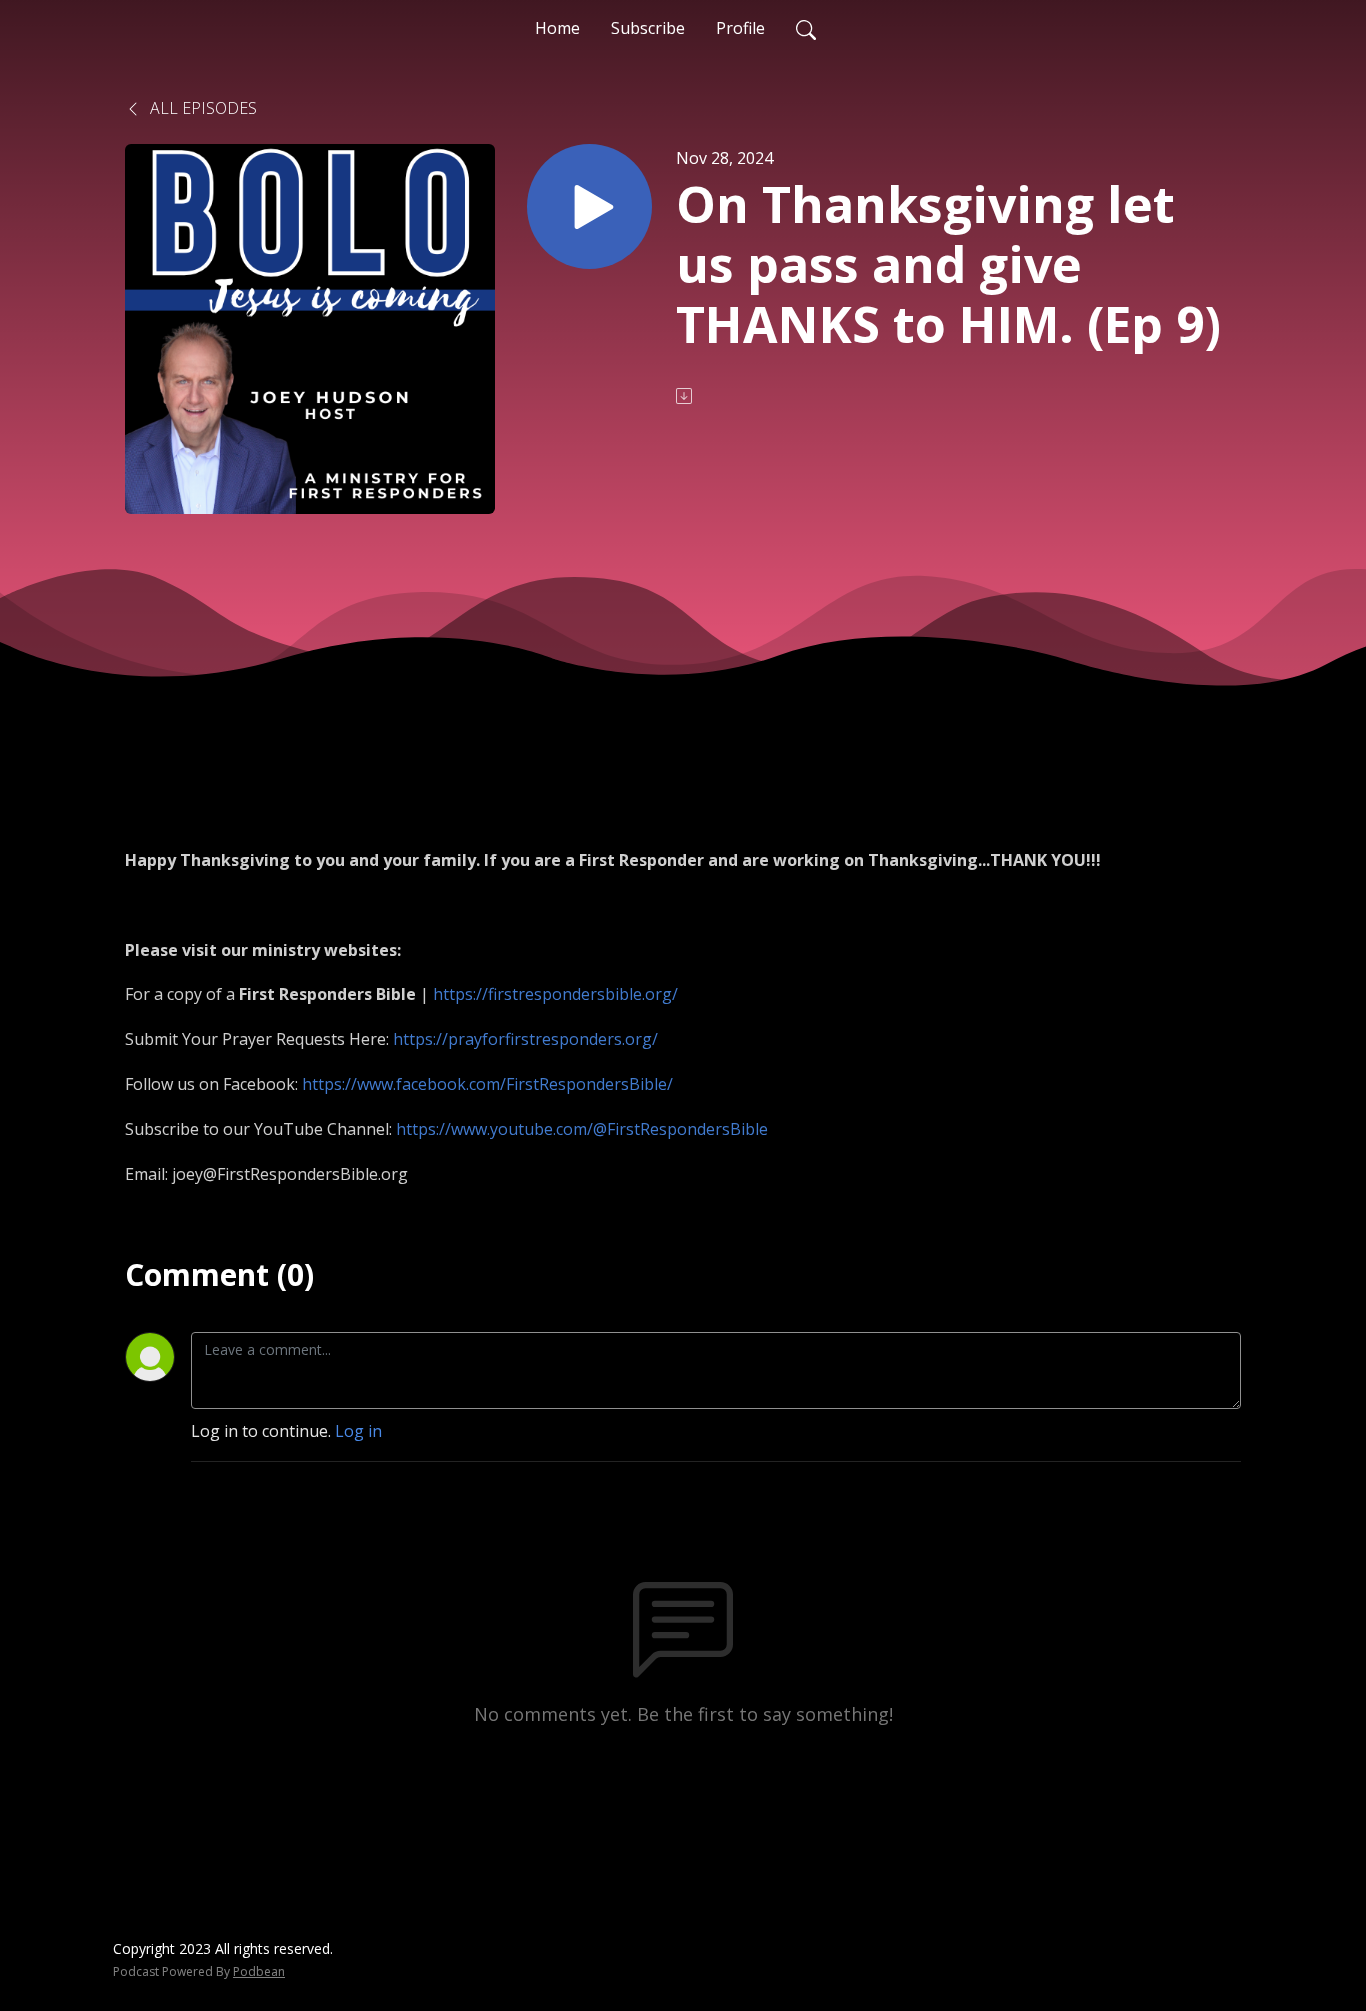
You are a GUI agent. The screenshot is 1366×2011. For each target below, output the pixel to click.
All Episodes (201, 108)
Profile (740, 28)
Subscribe (648, 28)
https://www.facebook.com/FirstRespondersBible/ (487, 1084)
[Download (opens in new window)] (686, 396)
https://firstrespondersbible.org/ (555, 994)
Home (557, 28)
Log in (358, 1431)
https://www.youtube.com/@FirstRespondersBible (582, 1129)
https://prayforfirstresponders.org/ (525, 1039)
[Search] (806, 28)
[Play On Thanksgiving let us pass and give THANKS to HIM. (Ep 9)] (589, 206)
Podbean (259, 1971)
